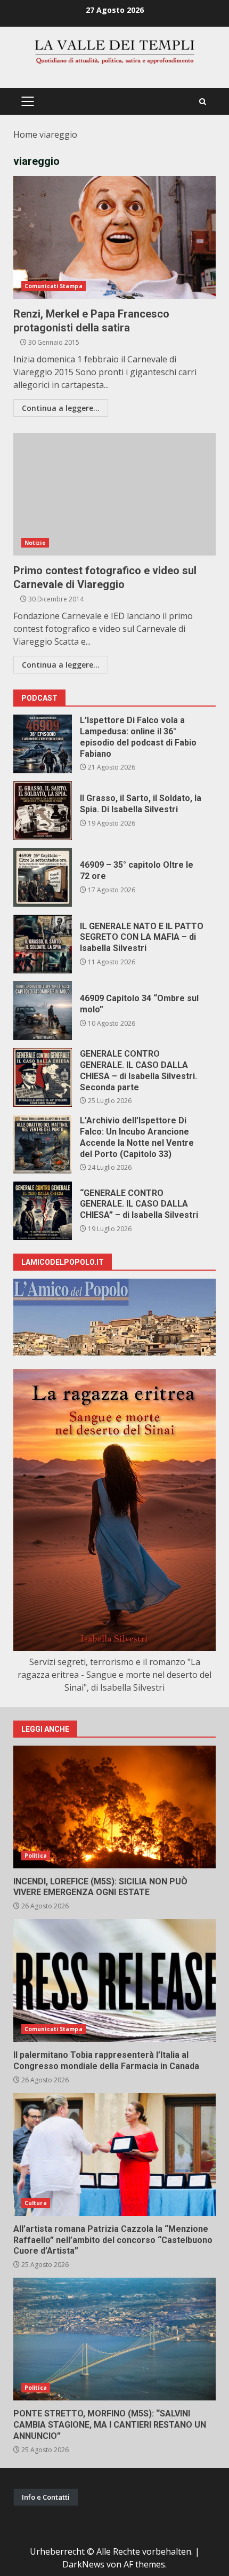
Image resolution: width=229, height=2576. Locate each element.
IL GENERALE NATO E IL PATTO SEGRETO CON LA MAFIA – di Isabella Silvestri (43, 944)
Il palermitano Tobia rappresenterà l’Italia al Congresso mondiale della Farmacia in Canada (114, 1980)
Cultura (36, 2203)
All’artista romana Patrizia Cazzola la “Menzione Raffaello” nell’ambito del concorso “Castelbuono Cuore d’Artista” (114, 2154)
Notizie (35, 543)
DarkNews (83, 2564)
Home (25, 134)
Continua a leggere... (61, 408)
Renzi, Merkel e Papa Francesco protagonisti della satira (114, 237)
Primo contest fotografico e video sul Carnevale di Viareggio (114, 494)
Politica (36, 1856)
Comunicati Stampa (54, 286)
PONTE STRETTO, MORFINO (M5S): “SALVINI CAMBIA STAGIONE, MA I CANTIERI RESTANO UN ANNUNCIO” (114, 2339)
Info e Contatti (46, 2497)
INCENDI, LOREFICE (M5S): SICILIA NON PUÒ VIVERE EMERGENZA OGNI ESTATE (114, 1807)
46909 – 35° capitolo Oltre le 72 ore (43, 877)
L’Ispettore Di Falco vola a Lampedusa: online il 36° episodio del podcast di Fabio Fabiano (43, 744)
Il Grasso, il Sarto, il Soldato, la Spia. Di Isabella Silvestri (43, 811)
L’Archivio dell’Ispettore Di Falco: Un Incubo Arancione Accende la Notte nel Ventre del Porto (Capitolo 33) (43, 1144)
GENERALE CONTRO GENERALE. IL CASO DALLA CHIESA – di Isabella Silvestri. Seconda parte (43, 1077)
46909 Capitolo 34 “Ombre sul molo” (43, 1011)
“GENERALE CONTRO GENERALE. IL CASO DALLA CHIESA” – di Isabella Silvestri (43, 1211)
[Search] (203, 102)
